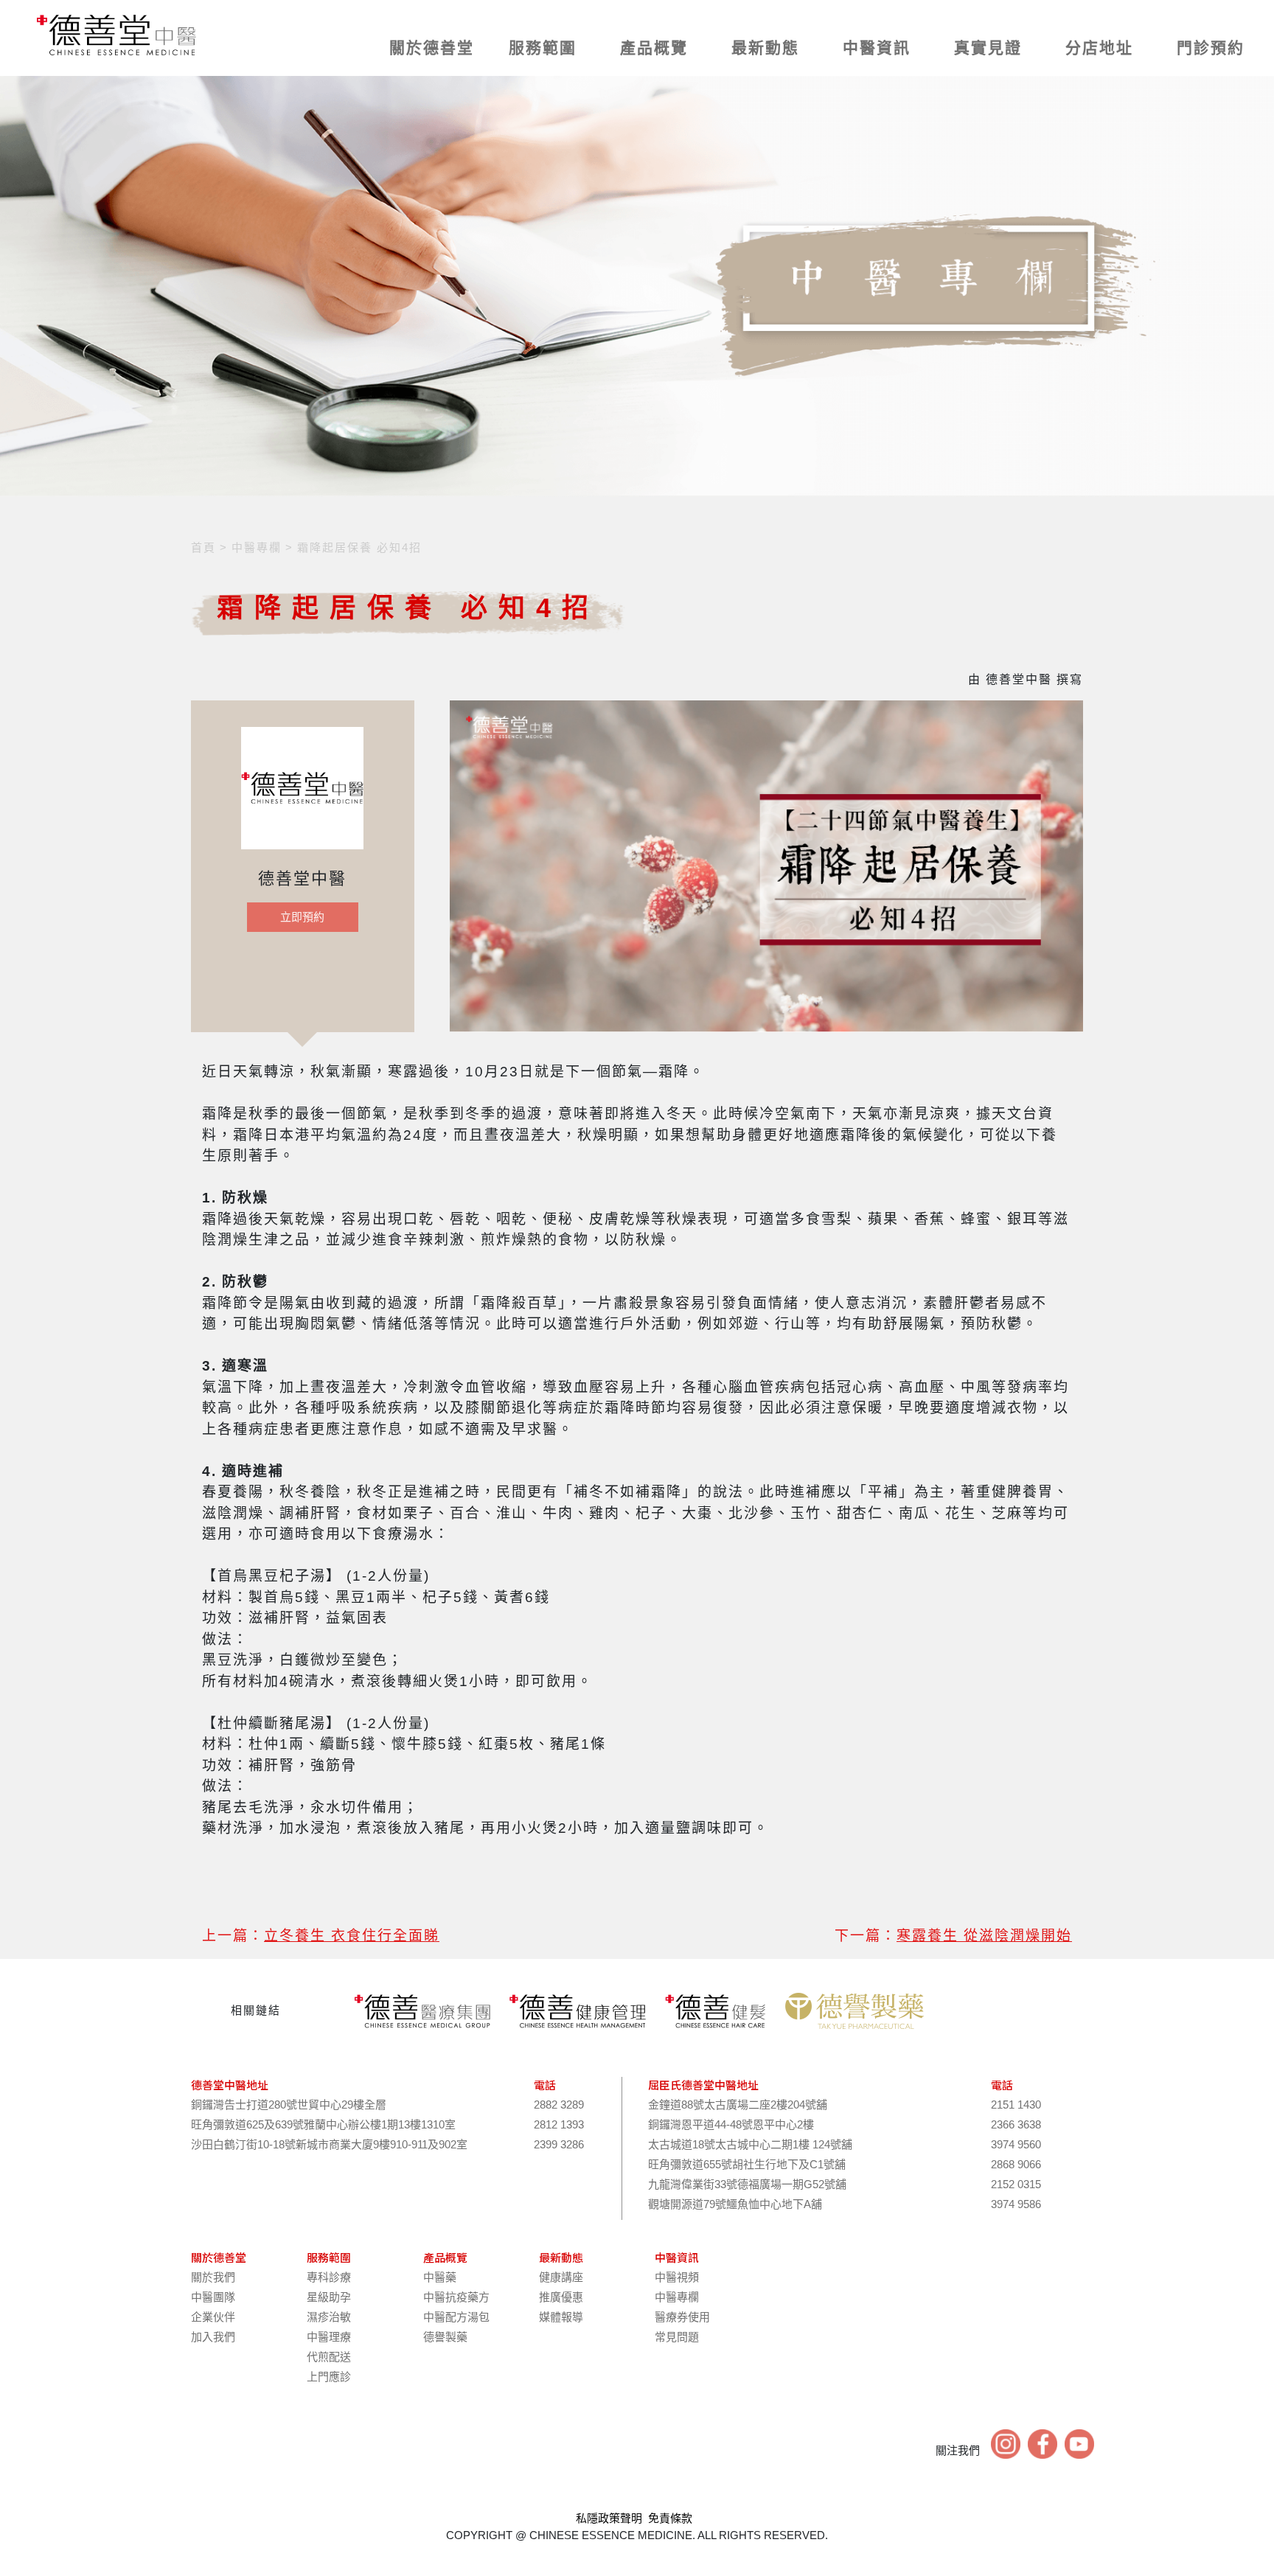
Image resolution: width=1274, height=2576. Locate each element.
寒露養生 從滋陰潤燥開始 (984, 1936)
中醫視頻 (677, 2277)
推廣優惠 (561, 2297)
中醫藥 (440, 2277)
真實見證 (988, 48)
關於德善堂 (432, 48)
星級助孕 (329, 2297)
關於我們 (213, 2277)
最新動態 (765, 48)
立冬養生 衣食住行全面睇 (352, 1936)
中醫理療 (329, 2337)
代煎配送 (329, 2357)
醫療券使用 (682, 2317)
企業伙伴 (213, 2317)
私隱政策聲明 (609, 2518)
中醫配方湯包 (456, 2317)
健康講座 (561, 2277)
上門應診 (329, 2377)
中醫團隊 (213, 2297)
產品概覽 (654, 48)
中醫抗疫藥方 (456, 2297)
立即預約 (302, 917)
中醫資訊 (877, 48)
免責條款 (670, 2518)
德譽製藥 (445, 2337)
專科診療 (329, 2277)
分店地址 (1099, 48)
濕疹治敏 (329, 2317)
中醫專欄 (677, 2297)
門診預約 (1211, 48)
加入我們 (213, 2337)
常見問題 (677, 2337)
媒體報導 (561, 2317)
